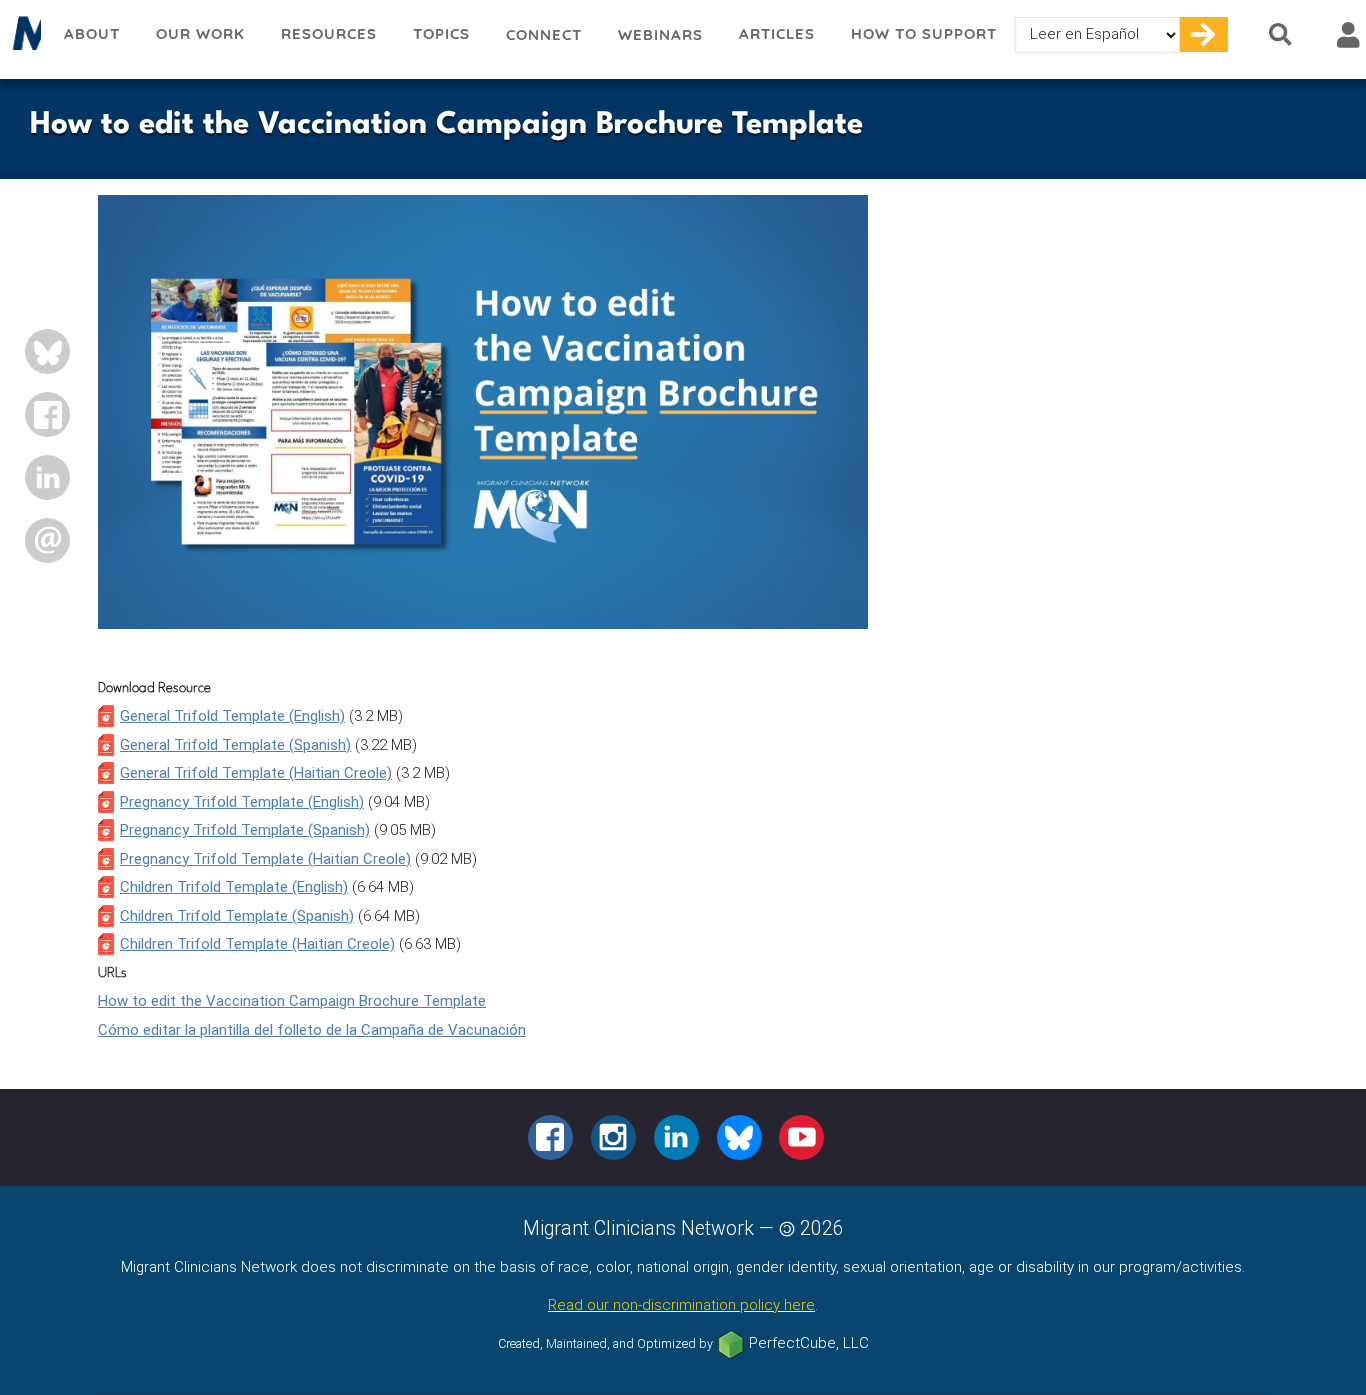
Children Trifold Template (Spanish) (237, 916)
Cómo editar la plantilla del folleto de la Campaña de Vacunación (312, 1030)
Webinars (660, 34)
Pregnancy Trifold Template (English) (242, 802)
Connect (544, 34)
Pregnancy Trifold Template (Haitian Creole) (265, 859)
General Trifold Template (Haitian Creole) (256, 773)
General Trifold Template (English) (232, 716)
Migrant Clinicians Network (23, 39)
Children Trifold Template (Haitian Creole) (257, 944)
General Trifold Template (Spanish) (235, 745)
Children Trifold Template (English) (234, 887)
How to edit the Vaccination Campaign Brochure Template (292, 1001)
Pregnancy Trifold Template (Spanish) (245, 830)
